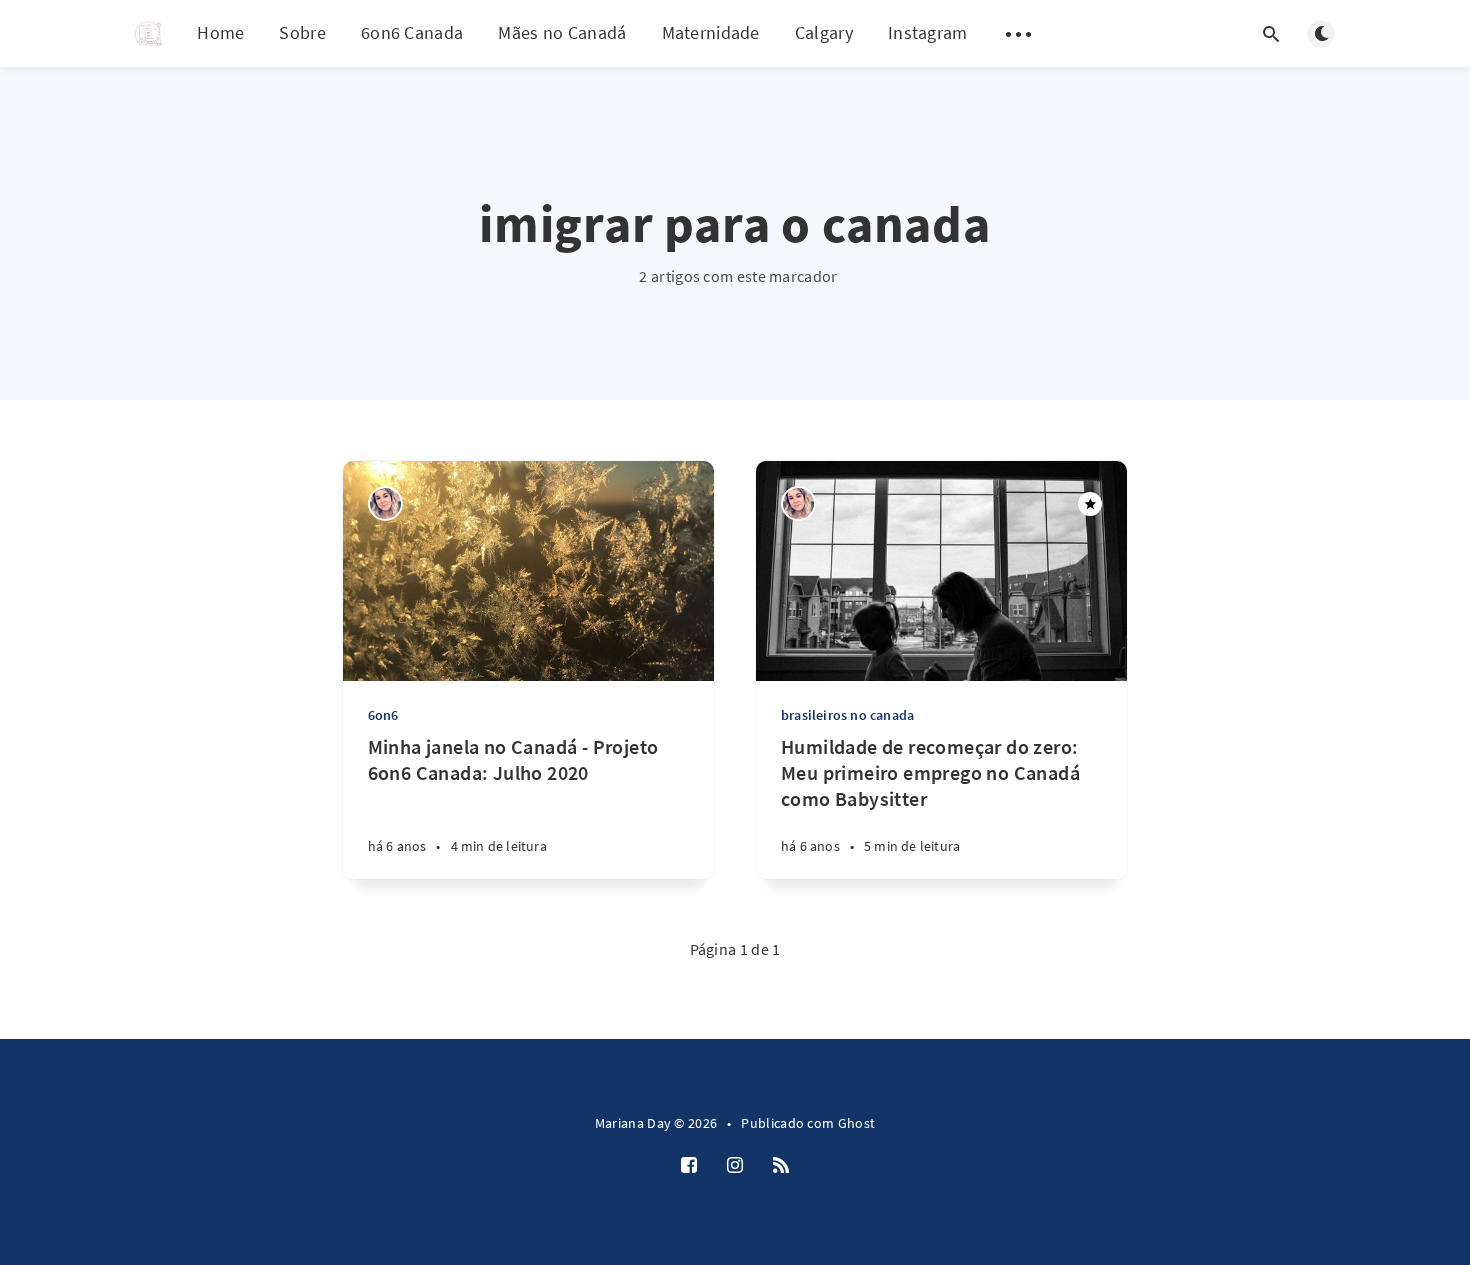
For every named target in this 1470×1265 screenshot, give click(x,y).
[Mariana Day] (385, 503)
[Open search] (1271, 34)
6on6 (383, 715)
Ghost (857, 1123)
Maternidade (711, 32)
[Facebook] (689, 1166)
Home (220, 32)
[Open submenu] (1019, 34)
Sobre (302, 32)
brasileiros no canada (847, 715)
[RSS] (781, 1166)
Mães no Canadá (562, 32)
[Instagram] (735, 1166)
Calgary (824, 32)
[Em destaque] (1090, 504)
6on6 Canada (412, 32)
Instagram (928, 32)
